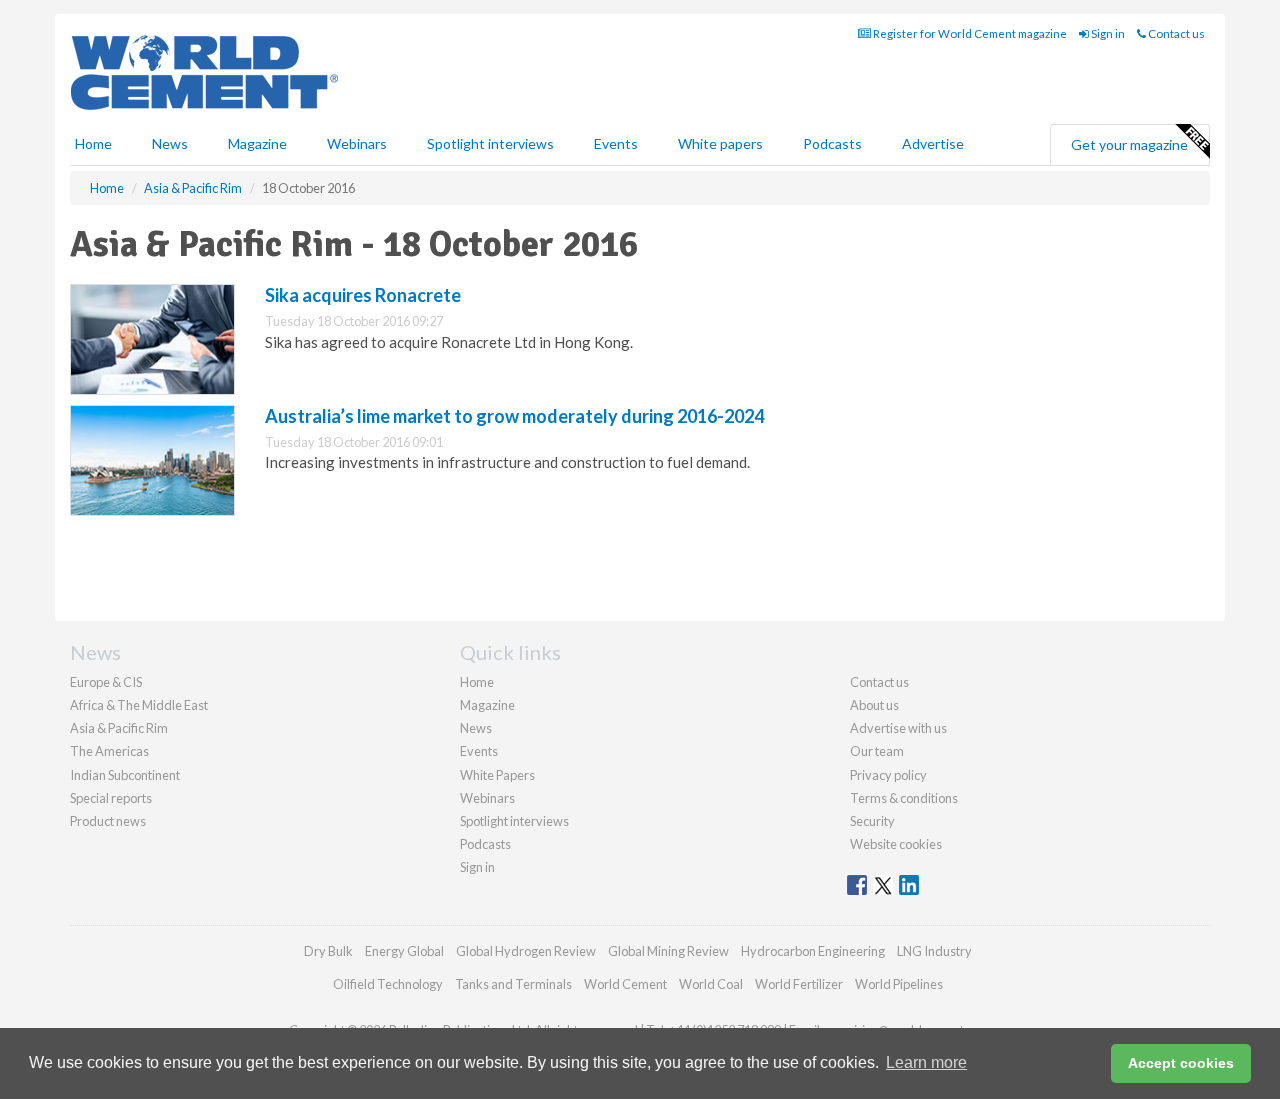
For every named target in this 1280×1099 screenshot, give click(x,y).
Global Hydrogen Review (526, 951)
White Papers (497, 775)
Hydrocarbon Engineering (813, 951)
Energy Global (404, 951)
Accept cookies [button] (1181, 1063)
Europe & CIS (106, 682)
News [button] (170, 143)
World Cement (625, 984)
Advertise (933, 143)
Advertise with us (898, 728)
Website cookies (896, 844)
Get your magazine (1129, 144)
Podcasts (832, 143)
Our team (877, 751)
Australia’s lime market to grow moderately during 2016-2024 (514, 416)
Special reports (111, 798)
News (476, 728)
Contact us (1175, 33)
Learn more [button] (926, 1062)
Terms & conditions (904, 798)
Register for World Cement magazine (969, 33)
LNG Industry (934, 951)
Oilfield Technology (388, 984)
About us (874, 705)
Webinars (357, 143)
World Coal (711, 984)
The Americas (109, 751)
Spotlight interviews (490, 143)
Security (872, 821)
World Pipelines (899, 984)
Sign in (1107, 33)
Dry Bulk (328, 951)
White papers (720, 143)
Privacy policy (888, 775)
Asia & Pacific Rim (119, 728)
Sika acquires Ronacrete (363, 295)
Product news (108, 821)
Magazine (257, 143)
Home (93, 143)
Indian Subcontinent (125, 775)
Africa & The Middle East (139, 705)
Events (616, 143)
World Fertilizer (799, 984)
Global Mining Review (668, 951)
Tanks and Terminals (513, 984)
